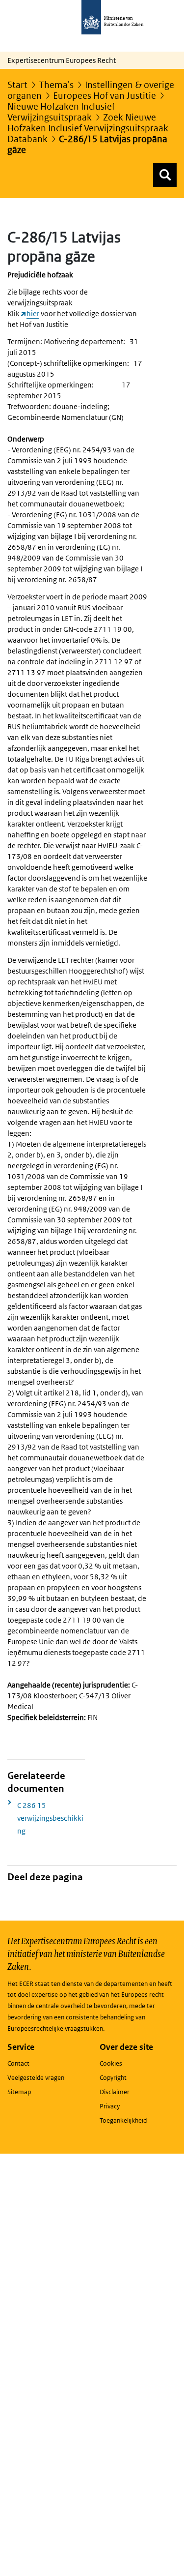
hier (33, 313)
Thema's (56, 85)
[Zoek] (165, 175)
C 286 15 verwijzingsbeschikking (50, 1818)
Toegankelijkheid (123, 2120)
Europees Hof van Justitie (105, 96)
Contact (18, 2063)
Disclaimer (115, 2092)
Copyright (113, 2078)
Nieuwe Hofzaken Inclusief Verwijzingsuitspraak (61, 112)
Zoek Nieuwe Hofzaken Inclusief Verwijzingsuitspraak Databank (88, 128)
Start (17, 85)
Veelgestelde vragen (36, 2078)
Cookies (111, 2063)
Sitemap (19, 2092)
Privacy (110, 2106)
